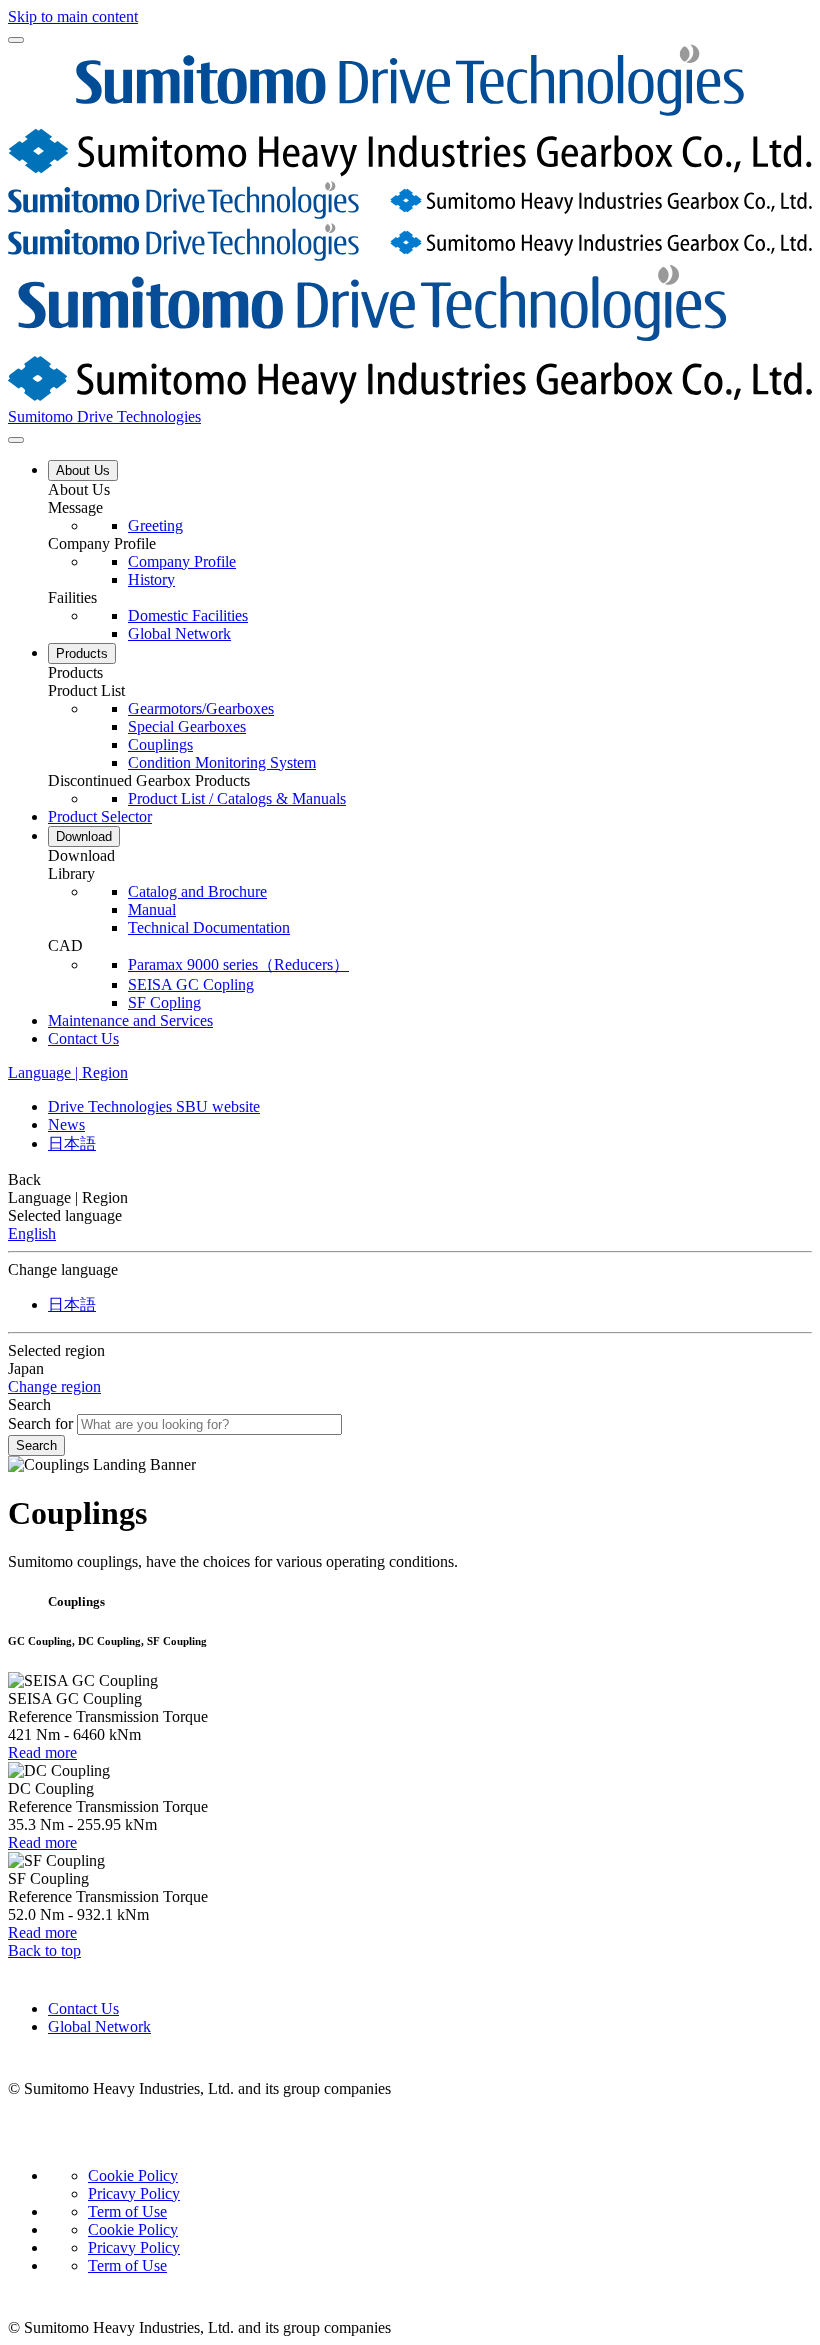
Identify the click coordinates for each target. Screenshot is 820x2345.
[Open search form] (16, 440)
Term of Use (127, 2211)
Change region (54, 1386)
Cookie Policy (133, 2175)
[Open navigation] (16, 40)
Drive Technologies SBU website (154, 1106)
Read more (42, 1752)
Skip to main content (73, 16)
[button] (430, 490)
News (66, 1124)
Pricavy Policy (134, 2193)
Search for (40, 1423)
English (32, 1233)
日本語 (72, 1143)
